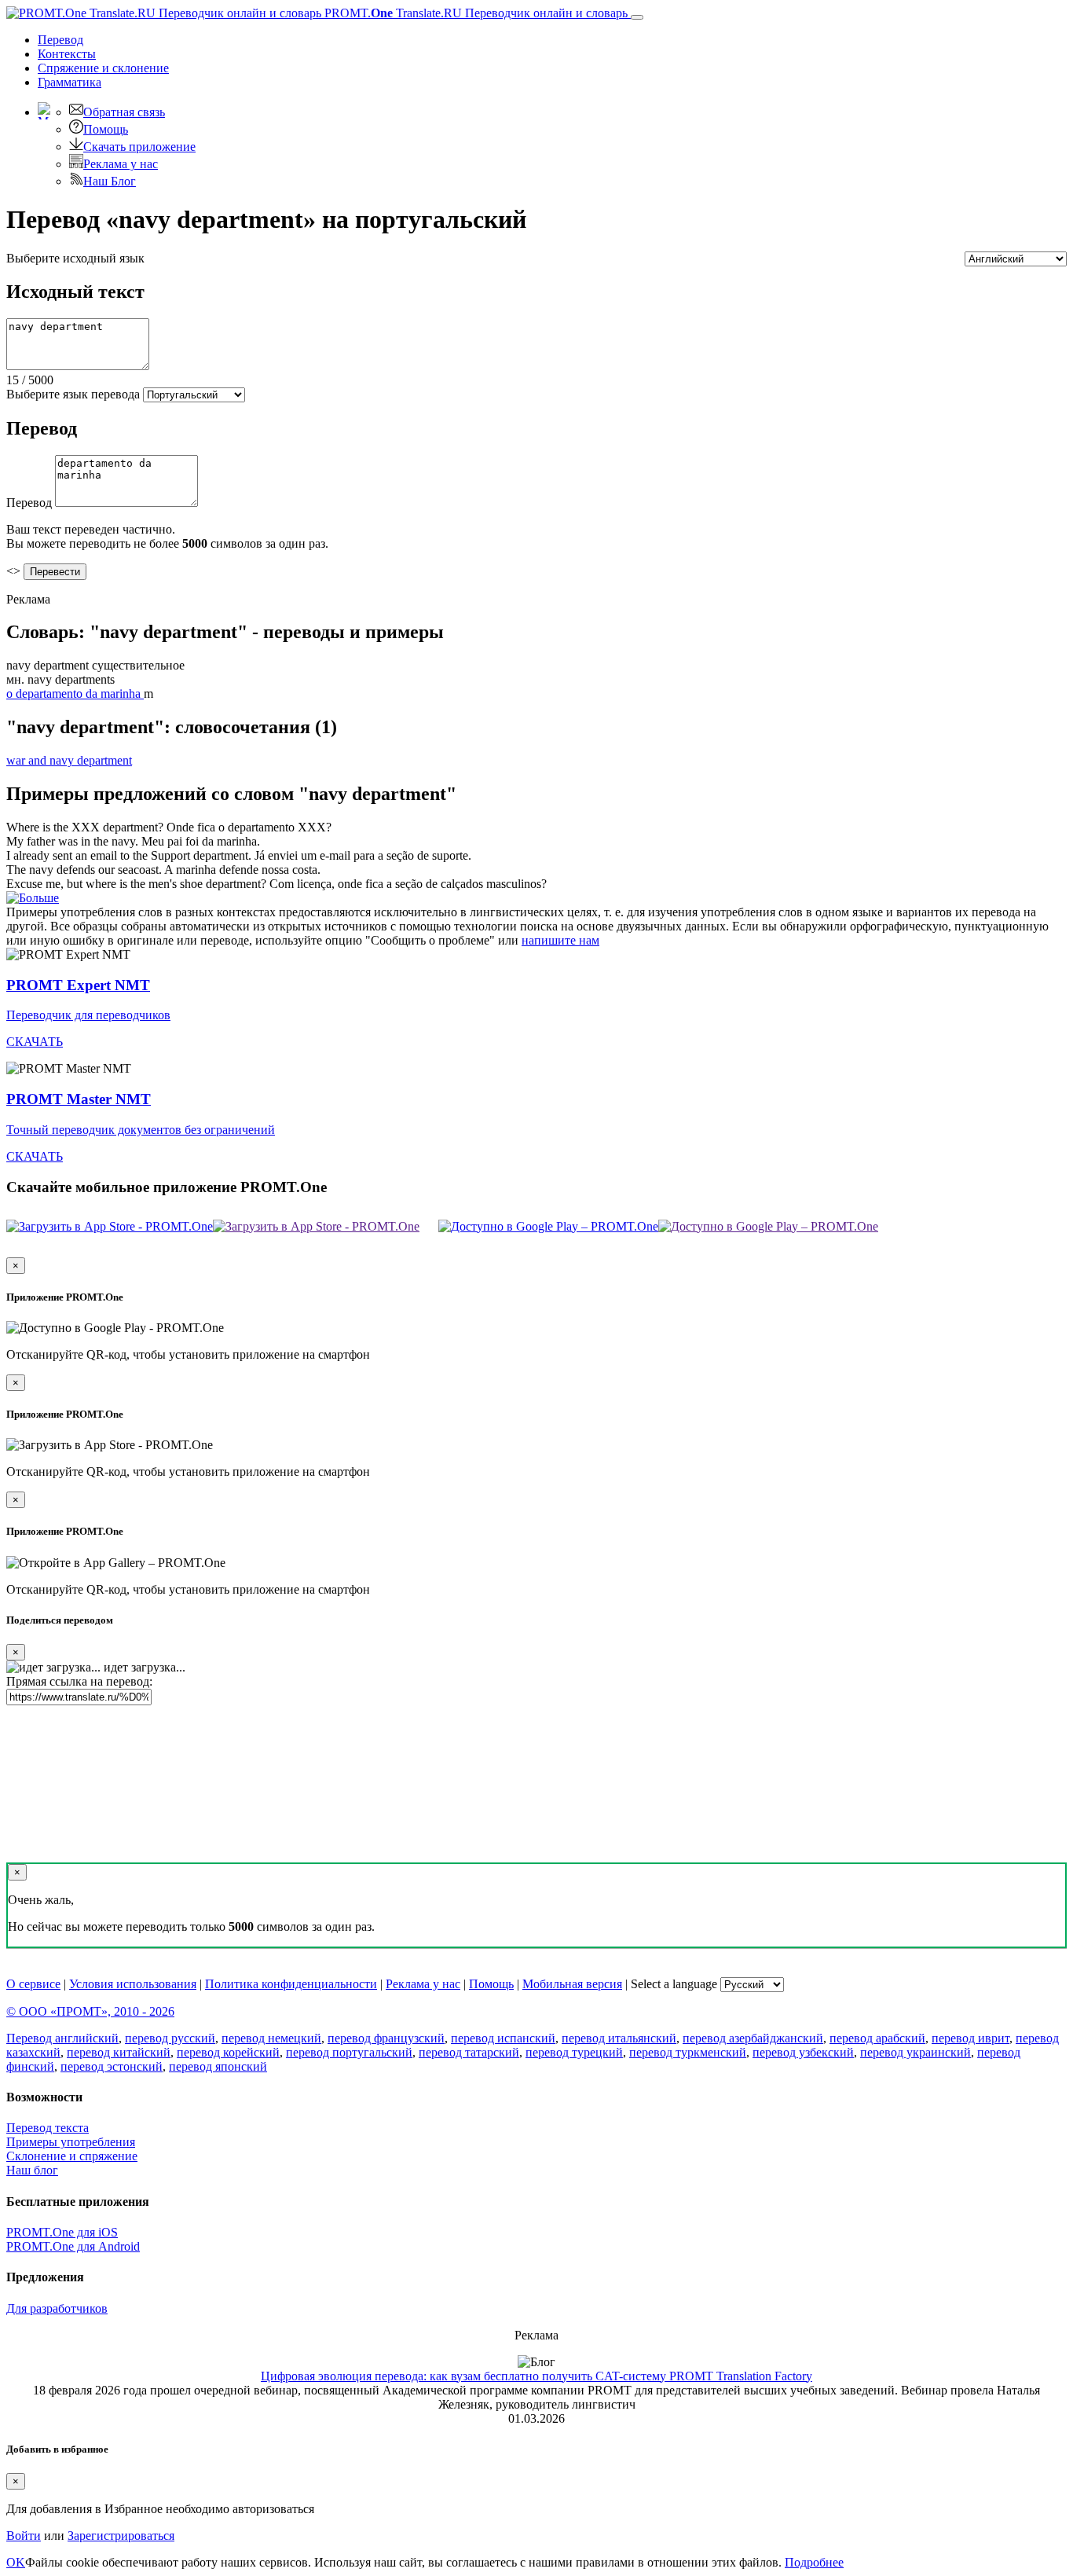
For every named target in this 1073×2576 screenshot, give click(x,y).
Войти (24, 2536)
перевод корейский (228, 2052)
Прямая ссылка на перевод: (79, 1681)
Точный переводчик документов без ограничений (141, 1130)
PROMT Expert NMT (78, 985)
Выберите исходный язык (75, 258)
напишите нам (560, 940)
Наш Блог (110, 181)
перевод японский (218, 2066)
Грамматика (70, 82)
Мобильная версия (572, 1984)
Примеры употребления (71, 2142)
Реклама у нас (121, 164)
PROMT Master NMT (79, 1099)
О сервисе (33, 1984)
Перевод (60, 40)
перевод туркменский (688, 2052)
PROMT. (474, 13)
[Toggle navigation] (637, 17)
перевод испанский (503, 2038)
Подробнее (814, 2562)
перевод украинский (916, 2052)
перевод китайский (119, 2052)
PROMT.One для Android (73, 2246)
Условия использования (133, 1984)
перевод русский (170, 2038)
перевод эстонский (112, 2066)
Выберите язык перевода (73, 394)
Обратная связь (124, 112)
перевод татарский (469, 2052)
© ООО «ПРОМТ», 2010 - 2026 (90, 2011)
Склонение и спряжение (72, 2156)
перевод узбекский (803, 2052)
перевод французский (386, 2038)
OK (16, 2562)
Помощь (106, 129)
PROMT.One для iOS (62, 2232)
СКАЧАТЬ (35, 1042)
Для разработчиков (57, 2308)
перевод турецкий (574, 2052)
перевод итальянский (619, 2038)
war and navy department (69, 760)
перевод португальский (349, 2052)
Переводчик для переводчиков (88, 1015)
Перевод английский (62, 2038)
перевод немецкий (271, 2038)
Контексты (67, 54)
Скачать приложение (139, 147)
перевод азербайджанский (753, 2038)
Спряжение (103, 68)
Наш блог (32, 2170)
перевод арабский (877, 2038)
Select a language (674, 1984)
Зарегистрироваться (121, 2536)
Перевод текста (48, 2128)
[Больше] (33, 898)
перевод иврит (970, 2038)
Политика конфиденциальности (291, 1984)
